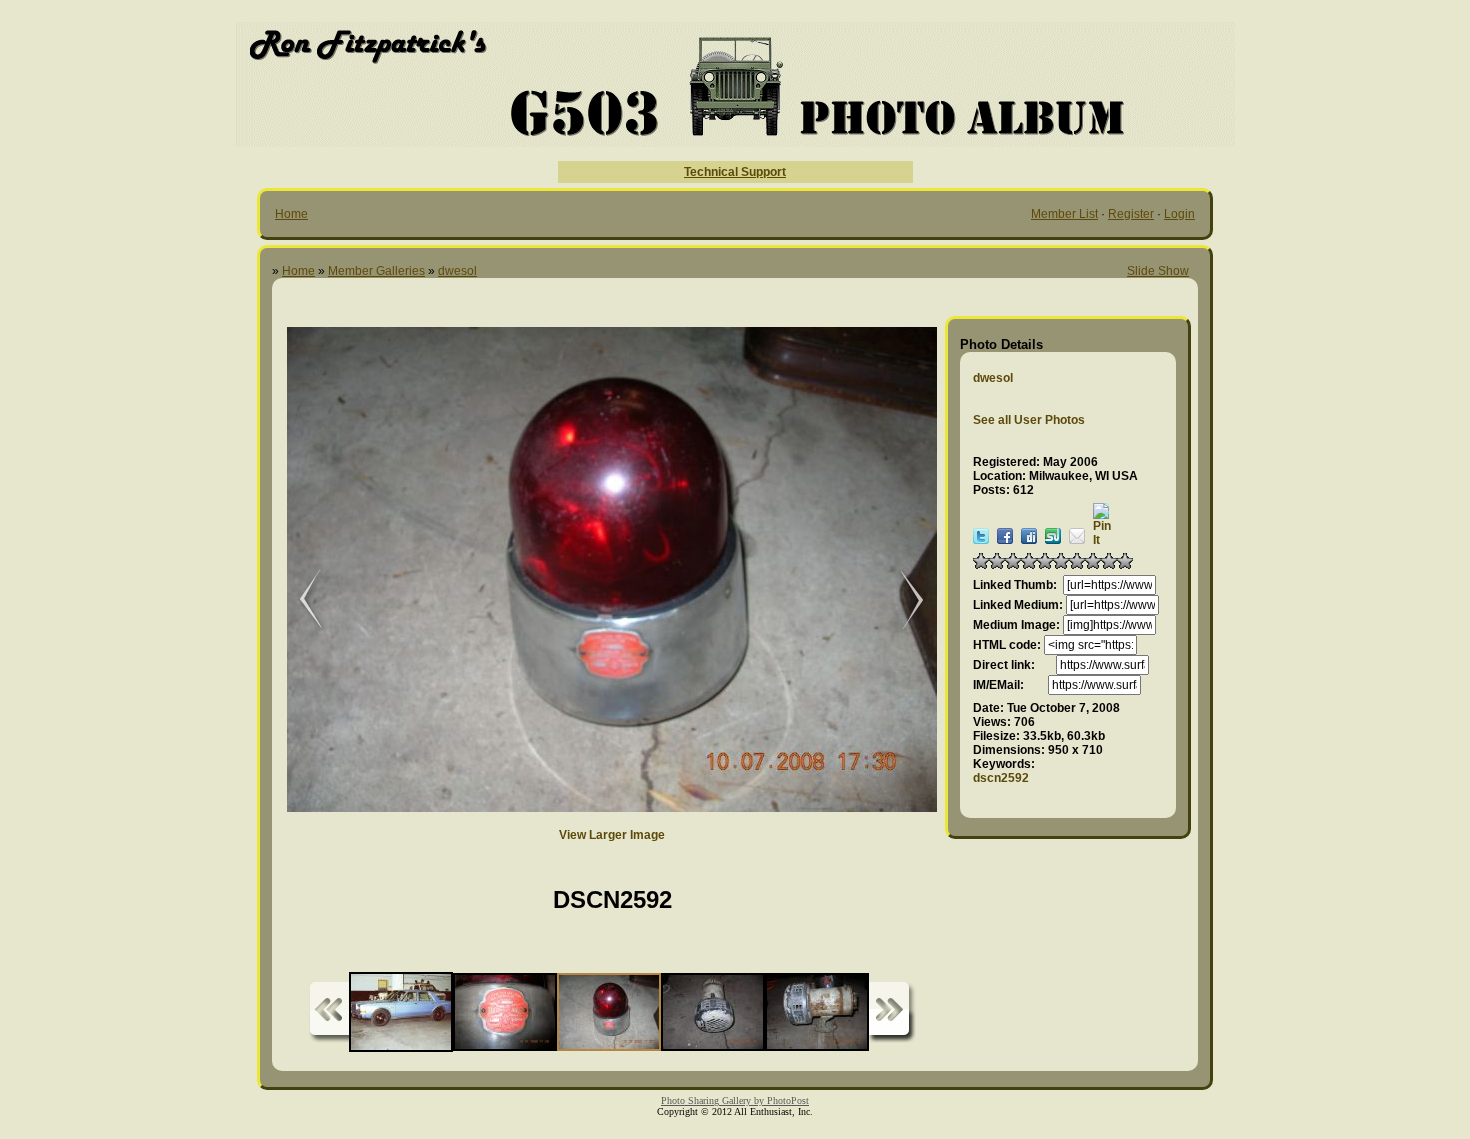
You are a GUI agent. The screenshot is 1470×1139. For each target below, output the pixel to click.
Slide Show (1158, 271)
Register (1131, 214)
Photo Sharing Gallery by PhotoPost (735, 1100)
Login (1179, 214)
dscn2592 (1001, 778)
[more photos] (329, 1012)
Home (291, 214)
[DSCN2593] (902, 600)
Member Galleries (376, 271)
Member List (1064, 214)
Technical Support (735, 172)
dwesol (457, 271)
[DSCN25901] (297, 600)
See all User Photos (1029, 420)
